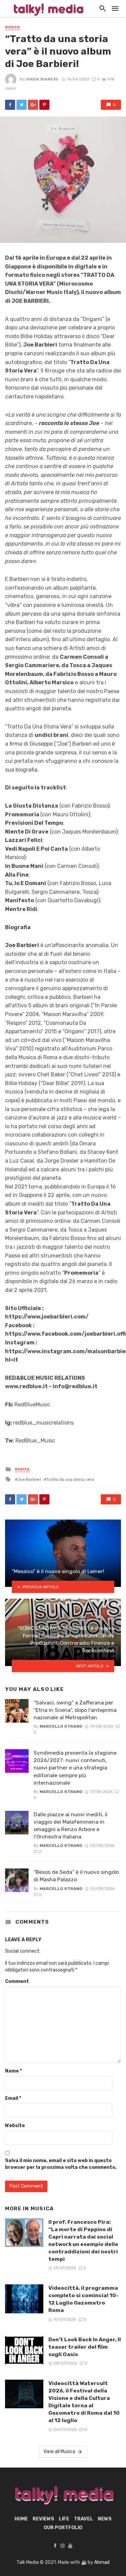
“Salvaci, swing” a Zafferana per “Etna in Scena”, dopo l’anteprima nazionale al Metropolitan (75, 1710)
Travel (83, 2519)
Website (15, 2126)
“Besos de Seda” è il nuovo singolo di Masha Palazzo (76, 1876)
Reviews (43, 2519)
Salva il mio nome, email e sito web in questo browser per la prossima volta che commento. (61, 2164)
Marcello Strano (61, 1726)
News (105, 2519)
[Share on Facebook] (10, 105)
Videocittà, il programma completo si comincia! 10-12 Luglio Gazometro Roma (83, 2299)
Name (13, 2071)
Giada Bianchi (42, 79)
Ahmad (102, 2562)
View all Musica (59, 2452)
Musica (12, 27)
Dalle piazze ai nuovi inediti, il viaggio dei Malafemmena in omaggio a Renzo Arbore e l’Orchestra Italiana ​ (71, 1825)
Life (64, 2519)
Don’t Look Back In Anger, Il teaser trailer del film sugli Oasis (85, 2347)
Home (21, 2519)
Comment (17, 1981)
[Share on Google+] (33, 105)
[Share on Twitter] (22, 105)
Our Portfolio (63, 2528)
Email (13, 2098)
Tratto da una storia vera (70, 1479)
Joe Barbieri (29, 1479)
